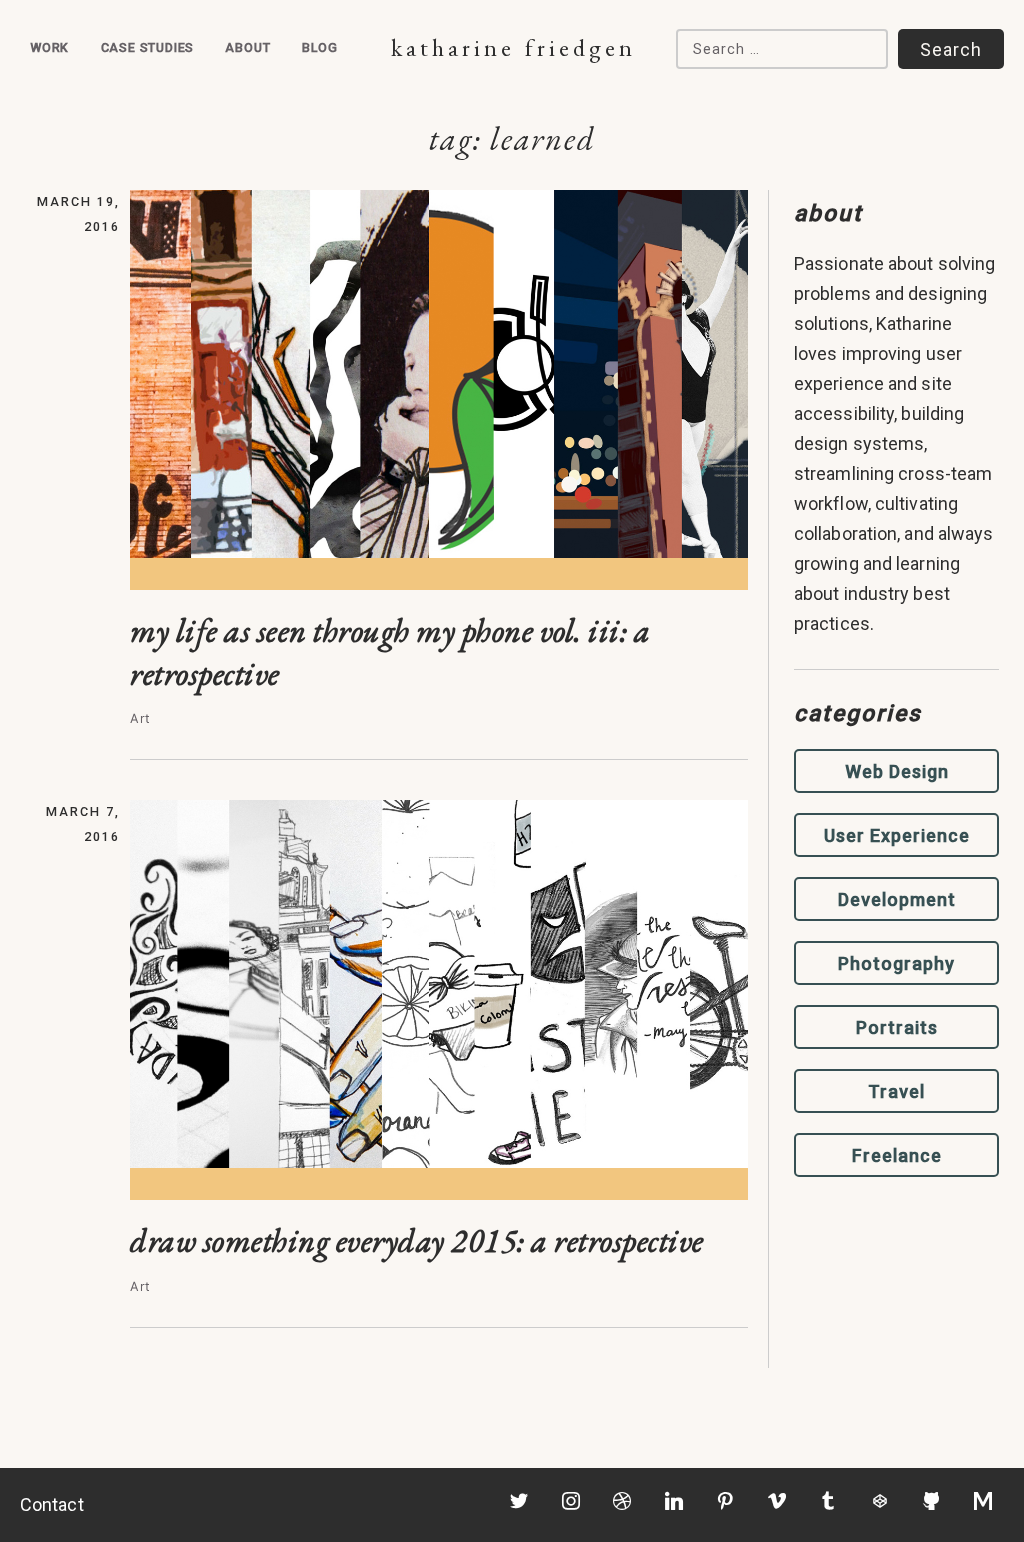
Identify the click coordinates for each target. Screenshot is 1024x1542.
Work (49, 47)
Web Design (897, 771)
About (247, 47)
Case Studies (148, 47)
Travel (896, 1091)
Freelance (897, 1155)
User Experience (897, 835)
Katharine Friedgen (513, 47)
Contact (52, 1504)
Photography (896, 963)
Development (897, 899)
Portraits (897, 1027)
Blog (320, 47)
